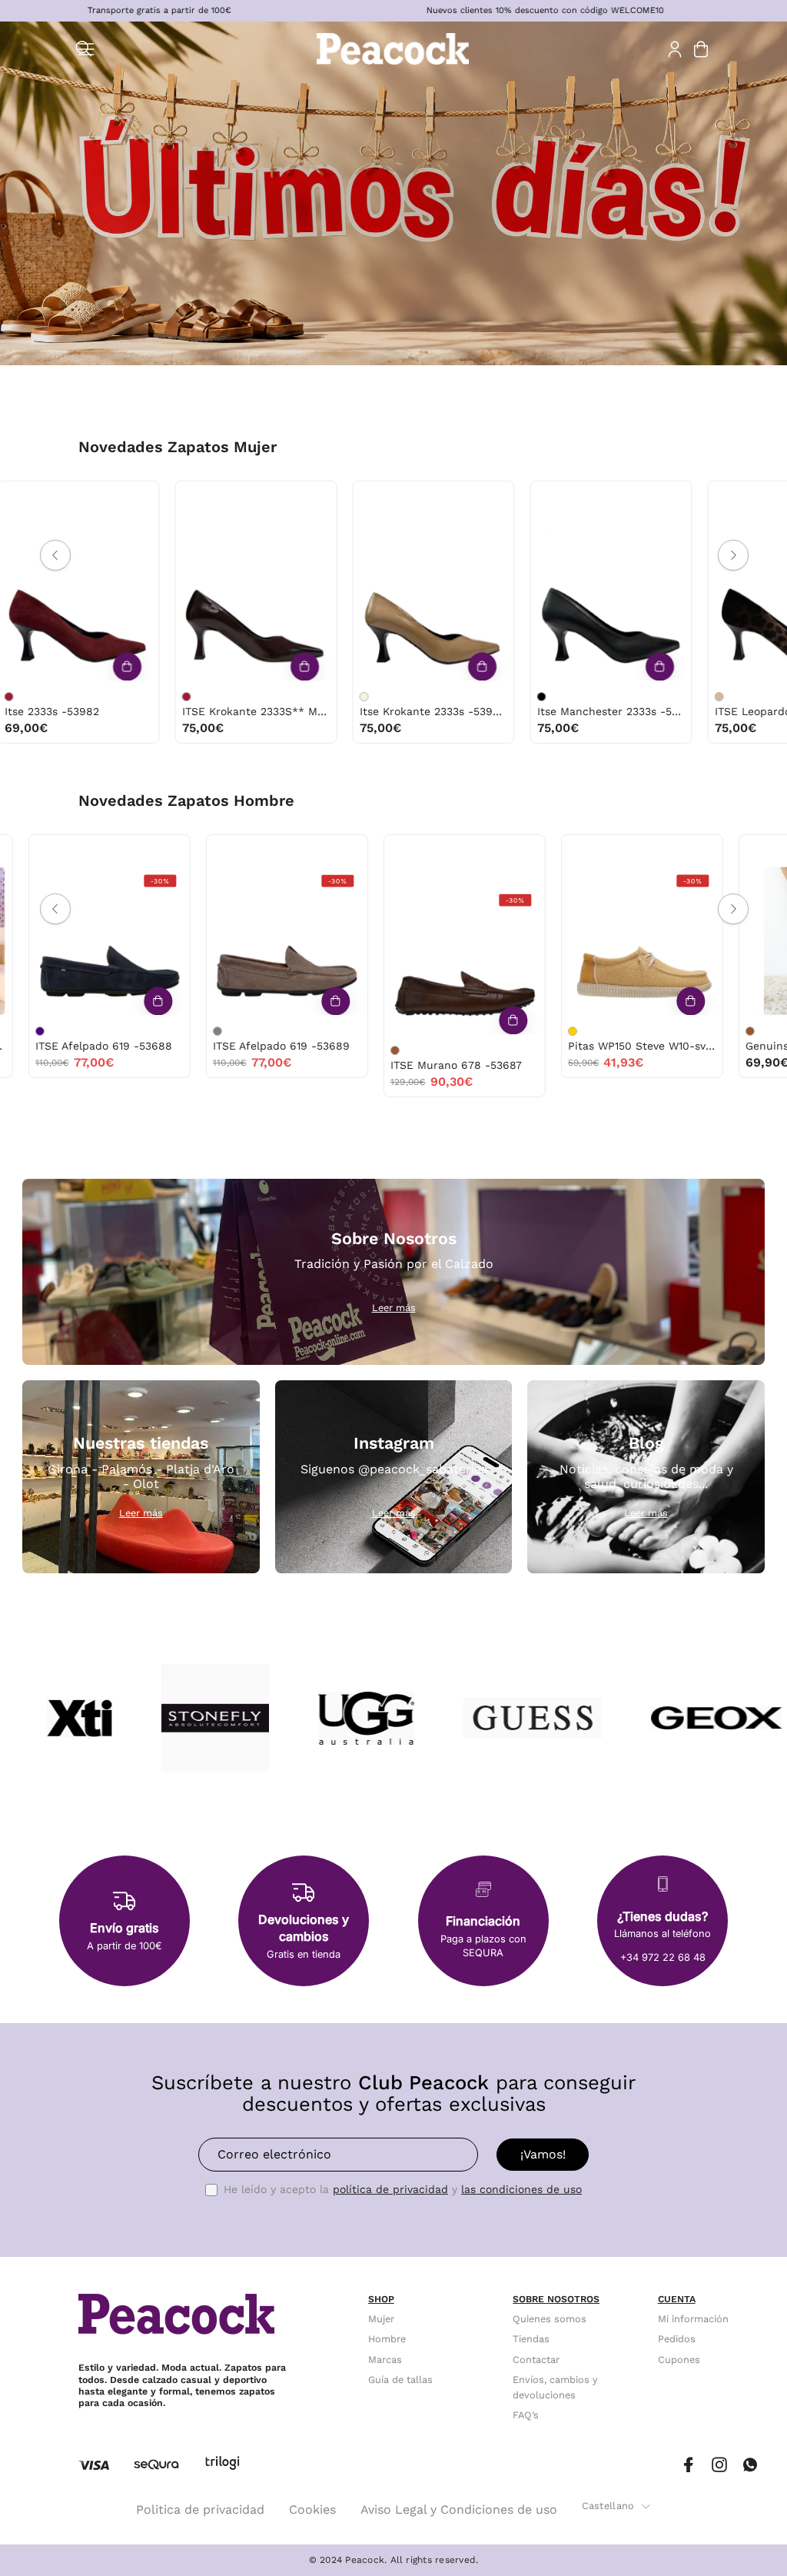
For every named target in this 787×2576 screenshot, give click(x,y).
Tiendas (531, 2339)
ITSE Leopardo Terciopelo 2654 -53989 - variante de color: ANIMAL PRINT (445, 697)
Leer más (394, 1308)
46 (34, 870)
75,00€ (106, 728)
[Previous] (55, 555)
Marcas (385, 2360)
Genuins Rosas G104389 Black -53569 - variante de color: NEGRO (497, 1031)
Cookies (312, 2509)
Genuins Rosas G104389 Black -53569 (567, 1046)
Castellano (608, 2506)
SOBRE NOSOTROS (556, 2299)
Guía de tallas (400, 2380)
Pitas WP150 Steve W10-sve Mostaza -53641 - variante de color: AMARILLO (142, 1031)
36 (289, 497)
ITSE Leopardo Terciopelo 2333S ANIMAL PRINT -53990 (337, 711)
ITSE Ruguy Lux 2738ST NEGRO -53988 (692, 711)
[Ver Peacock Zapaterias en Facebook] (689, 2465)
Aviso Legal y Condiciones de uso (459, 2509)
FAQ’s (526, 2416)
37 (110, 497)
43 (49, 851)
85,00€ (639, 728)
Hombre (387, 2339)
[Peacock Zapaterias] (393, 49)
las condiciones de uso (521, 2189)
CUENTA (677, 2299)
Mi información (693, 2319)
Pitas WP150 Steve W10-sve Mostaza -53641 (212, 1046)
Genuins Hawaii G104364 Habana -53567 (389, 1046)
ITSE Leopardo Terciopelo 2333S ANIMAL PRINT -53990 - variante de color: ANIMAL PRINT (267, 697)
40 (207, 497)
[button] (84, 49)
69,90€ (337, 1062)
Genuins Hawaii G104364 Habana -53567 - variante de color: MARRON (320, 1031)
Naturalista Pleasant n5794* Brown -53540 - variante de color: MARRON (675, 1031)
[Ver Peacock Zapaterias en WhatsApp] (750, 2465)
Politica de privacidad (200, 2509)
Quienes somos (550, 2319)
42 (17, 851)
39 (30, 497)
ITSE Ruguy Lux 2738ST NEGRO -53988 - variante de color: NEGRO (623, 697)
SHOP (381, 2299)
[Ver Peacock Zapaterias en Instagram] (719, 2465)
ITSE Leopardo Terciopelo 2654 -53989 (515, 711)
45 (614, 851)
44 (81, 851)
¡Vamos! (543, 2154)
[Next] (733, 555)
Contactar (536, 2360)
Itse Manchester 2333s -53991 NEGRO (159, 711)
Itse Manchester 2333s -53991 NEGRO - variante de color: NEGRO (90, 697)
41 (159, 516)
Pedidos (677, 2339)
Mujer (381, 2319)
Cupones (679, 2360)
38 (142, 497)
